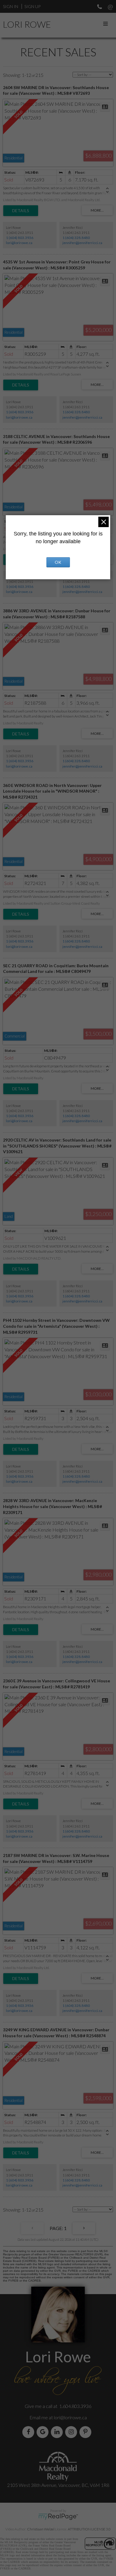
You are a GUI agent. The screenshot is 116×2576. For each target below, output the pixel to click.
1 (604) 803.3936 (20, 238)
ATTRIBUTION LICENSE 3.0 (89, 2529)
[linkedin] (58, 2432)
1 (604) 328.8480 (76, 238)
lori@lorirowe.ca (19, 243)
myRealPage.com (58, 2517)
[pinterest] (87, 2432)
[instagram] (72, 2432)
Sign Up (32, 6)
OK (58, 562)
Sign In (11, 6)
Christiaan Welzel (41, 2529)
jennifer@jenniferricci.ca (82, 243)
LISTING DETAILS (21, 211)
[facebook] (29, 2432)
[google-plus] (44, 2432)
